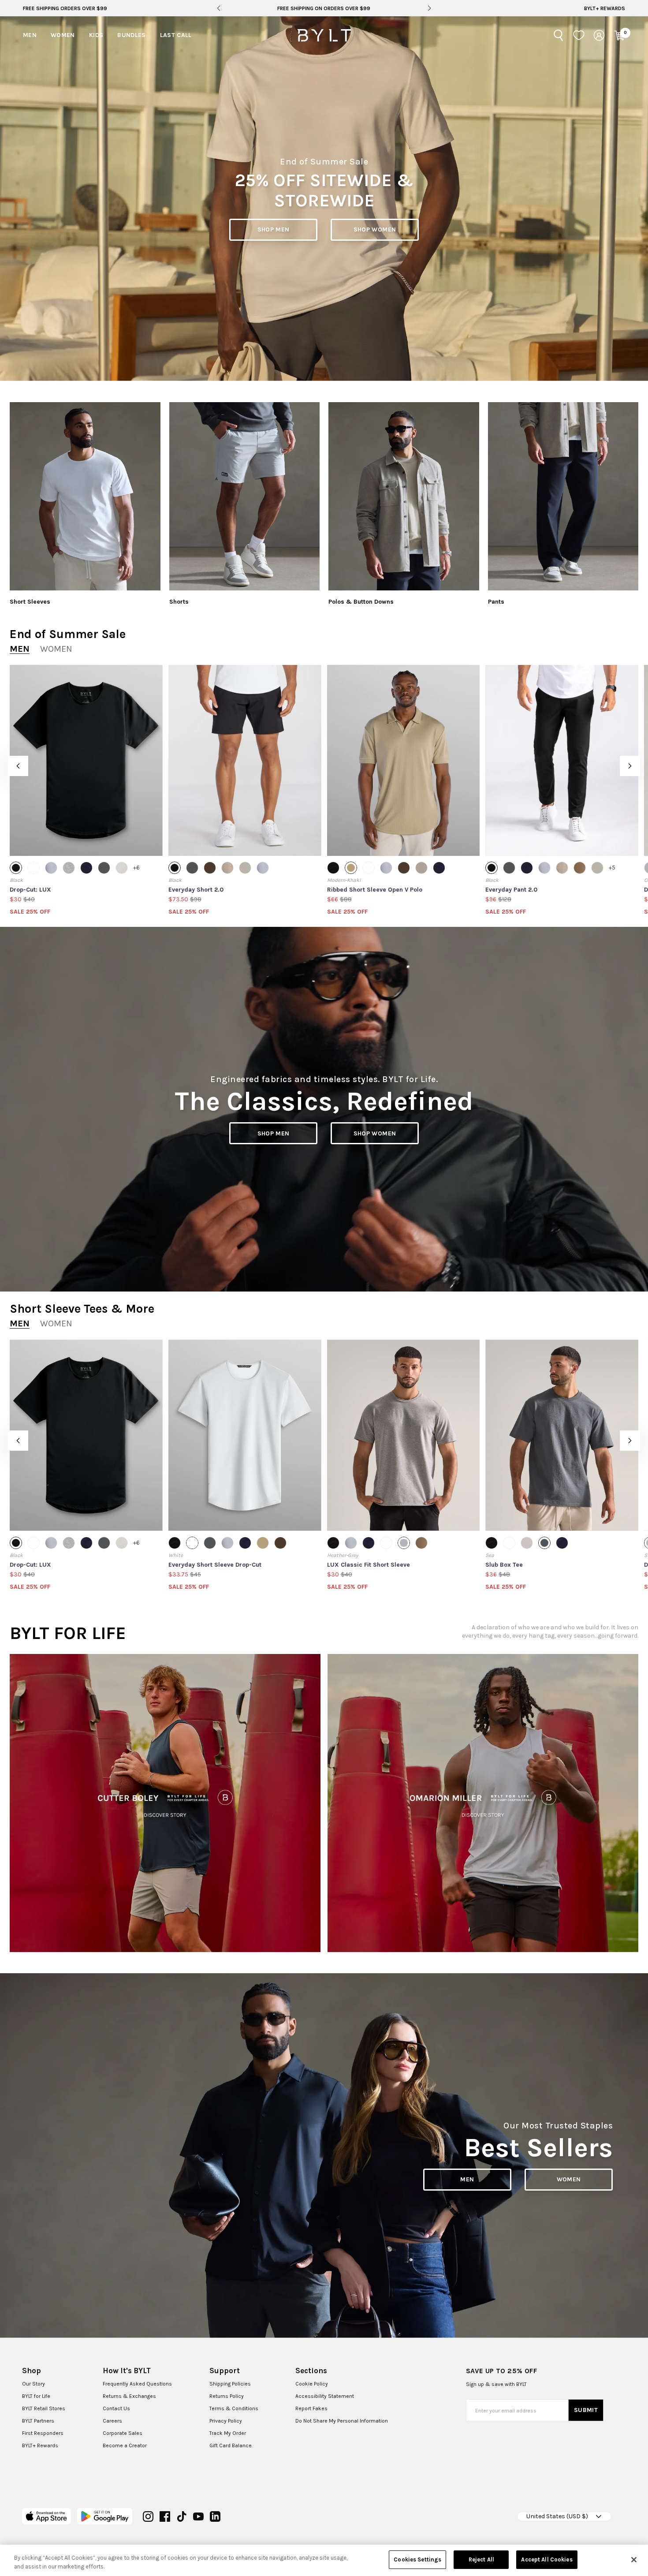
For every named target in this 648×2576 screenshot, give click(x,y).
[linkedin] (215, 2516)
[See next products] (630, 766)
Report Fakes (311, 2408)
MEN (467, 2179)
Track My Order (228, 2433)
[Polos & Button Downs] (404, 496)
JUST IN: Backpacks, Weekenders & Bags (324, 8)
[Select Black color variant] (16, 868)
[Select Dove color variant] (527, 1543)
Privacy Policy (226, 2421)
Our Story (34, 2384)
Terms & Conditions (234, 2408)
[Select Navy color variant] (86, 868)
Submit (586, 2410)
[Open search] (559, 35)
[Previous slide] (218, 8)
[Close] (634, 2560)
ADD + (32, 841)
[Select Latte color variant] (421, 868)
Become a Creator (125, 2445)
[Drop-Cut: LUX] (86, 760)
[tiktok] (182, 2516)
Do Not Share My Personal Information (342, 2421)
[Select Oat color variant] (245, 868)
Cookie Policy (312, 2384)
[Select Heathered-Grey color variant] (69, 868)
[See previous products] (18, 766)
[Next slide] (429, 8)
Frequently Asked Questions (137, 2384)
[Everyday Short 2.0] (245, 760)
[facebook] (165, 2516)
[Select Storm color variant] (51, 868)
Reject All (481, 2559)
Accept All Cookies (547, 2559)
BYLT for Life (36, 2396)
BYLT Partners (38, 2421)
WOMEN (569, 2179)
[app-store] (47, 2516)
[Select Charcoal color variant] (104, 868)
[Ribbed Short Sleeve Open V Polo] (404, 760)
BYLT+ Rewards (605, 8)
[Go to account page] (599, 35)
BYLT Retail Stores (44, 2408)
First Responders (43, 2433)
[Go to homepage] (324, 35)
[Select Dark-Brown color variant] (210, 868)
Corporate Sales (123, 2433)
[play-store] (105, 2516)
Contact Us (116, 2408)
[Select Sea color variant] (544, 1543)
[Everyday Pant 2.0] (562, 760)
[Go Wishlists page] (579, 35)
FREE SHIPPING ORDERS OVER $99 (65, 8)
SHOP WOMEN (375, 230)
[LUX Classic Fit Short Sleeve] (404, 1435)
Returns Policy (227, 2396)
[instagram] (148, 2516)
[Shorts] (245, 496)
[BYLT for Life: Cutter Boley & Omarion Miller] (165, 1803)
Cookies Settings (417, 2559)
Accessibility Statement (325, 2396)
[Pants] (563, 496)
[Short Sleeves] (85, 496)
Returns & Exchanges (129, 2396)
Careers (112, 2421)
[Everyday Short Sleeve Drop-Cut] (245, 1435)
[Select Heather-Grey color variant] (404, 1543)
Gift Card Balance (231, 2445)
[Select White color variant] (34, 868)
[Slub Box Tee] (562, 1435)
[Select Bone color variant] (122, 868)
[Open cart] (619, 35)
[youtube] (198, 2516)
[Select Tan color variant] (580, 868)
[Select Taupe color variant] (227, 868)
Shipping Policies (230, 2384)
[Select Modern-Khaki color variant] (351, 868)
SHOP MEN (274, 230)
